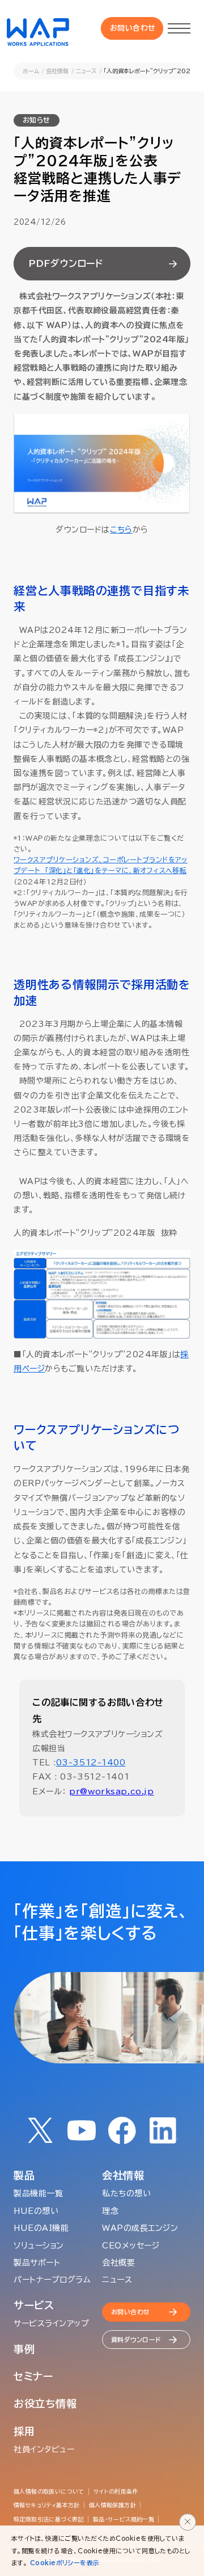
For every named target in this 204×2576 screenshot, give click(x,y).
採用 (24, 2431)
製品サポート (37, 2263)
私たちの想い (126, 2193)
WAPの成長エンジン (140, 2228)
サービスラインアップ (52, 2323)
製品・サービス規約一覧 (124, 2519)
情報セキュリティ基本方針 (47, 2505)
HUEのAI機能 (41, 2228)
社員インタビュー (44, 2449)
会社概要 (118, 2263)
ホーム (31, 71)
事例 (24, 2349)
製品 (24, 2175)
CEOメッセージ (131, 2246)
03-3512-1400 (91, 1763)
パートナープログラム (52, 2280)
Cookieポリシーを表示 (65, 2563)
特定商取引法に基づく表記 (49, 2519)
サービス (34, 2305)
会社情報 (57, 71)
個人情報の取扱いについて (49, 2491)
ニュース (86, 71)
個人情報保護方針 (112, 2505)
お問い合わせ (133, 28)
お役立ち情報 (45, 2403)
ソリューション (39, 2246)
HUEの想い (36, 2211)
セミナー (33, 2376)
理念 (110, 2211)
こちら (121, 530)
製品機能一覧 (38, 2193)
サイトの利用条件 (116, 2491)
